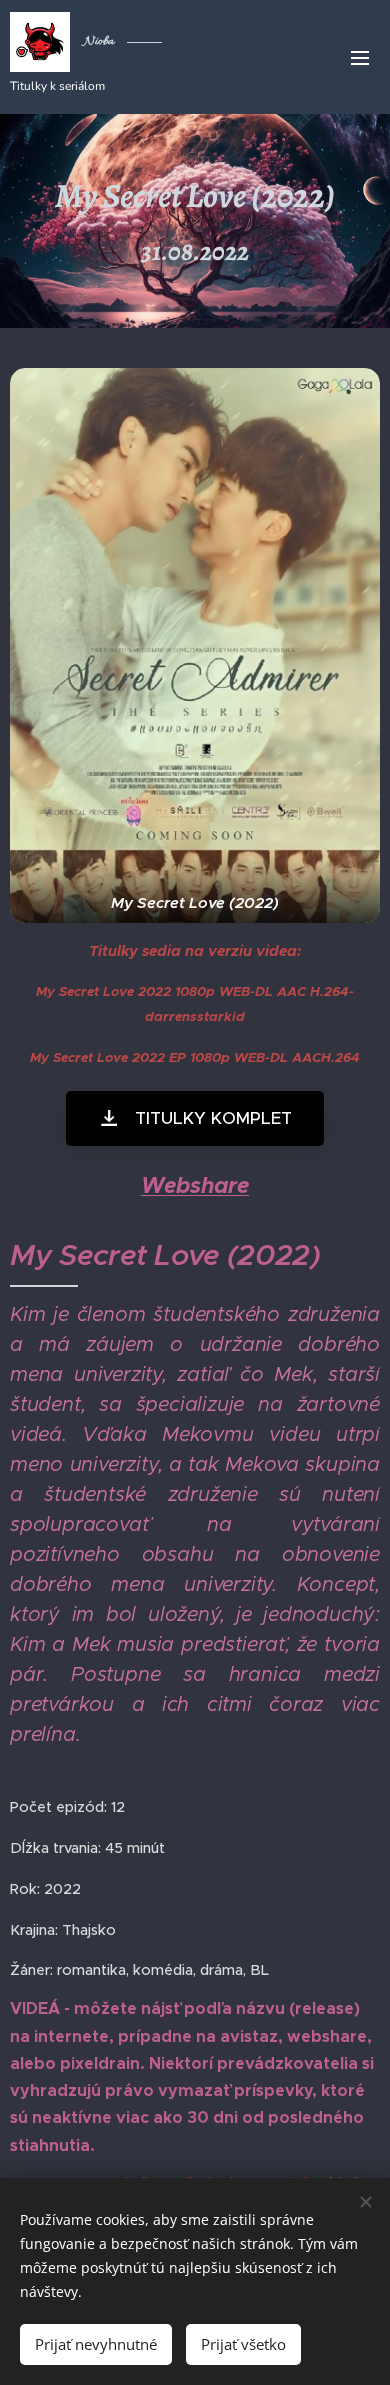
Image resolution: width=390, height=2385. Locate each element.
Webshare (195, 1185)
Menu (360, 57)
